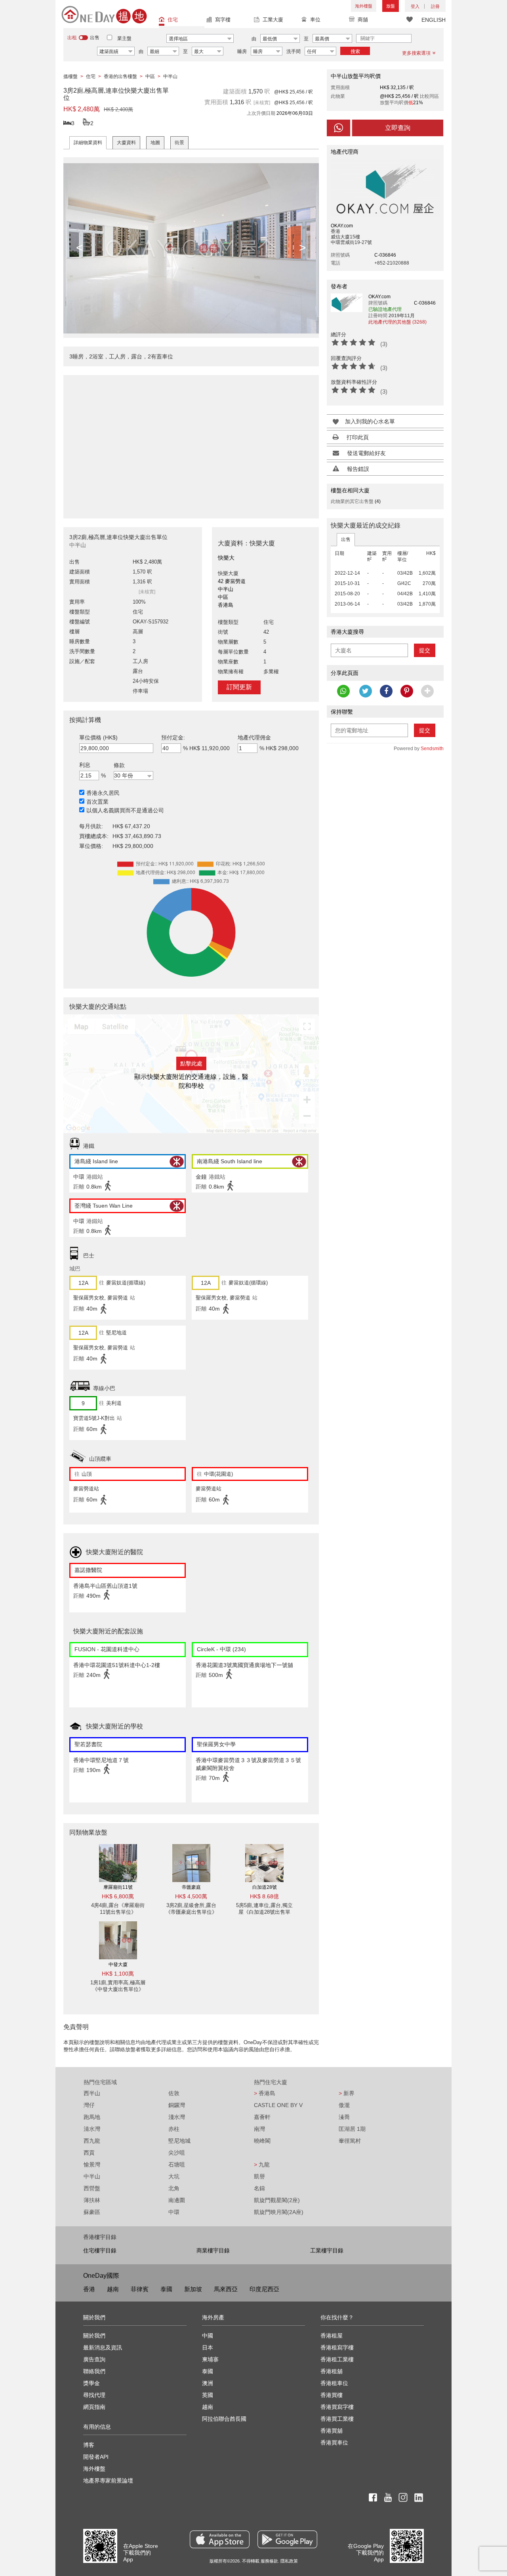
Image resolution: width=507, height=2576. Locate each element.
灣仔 (89, 2105)
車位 (315, 20)
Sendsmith (432, 749)
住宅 (173, 20)
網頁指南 (94, 2407)
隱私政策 (289, 2561)
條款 (119, 765)
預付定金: (173, 737)
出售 (346, 539)
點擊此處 (191, 1063)
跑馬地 (92, 2117)
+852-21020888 (392, 263)
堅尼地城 (179, 2141)
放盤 (391, 6)
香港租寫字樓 (337, 2347)
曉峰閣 (262, 2141)
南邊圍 (177, 2200)
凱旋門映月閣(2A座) (279, 2212)
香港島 (265, 2093)
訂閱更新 (239, 687)
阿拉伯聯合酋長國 (224, 2419)
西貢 (89, 2153)
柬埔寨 (210, 2359)
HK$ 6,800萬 (118, 1896)
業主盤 (124, 38)
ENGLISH (434, 20)
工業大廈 (273, 20)
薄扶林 (92, 2200)
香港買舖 (332, 2431)
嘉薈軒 (262, 2117)
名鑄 (259, 2188)
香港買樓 (332, 2395)
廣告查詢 (94, 2359)
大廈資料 (126, 143)
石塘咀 (177, 2164)
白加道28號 (265, 1887)
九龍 (262, 2164)
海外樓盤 (364, 6)
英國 (208, 2395)
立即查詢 (398, 128)
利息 (85, 765)
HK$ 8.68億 (264, 1896)
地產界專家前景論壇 (108, 2481)
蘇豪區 (92, 2212)
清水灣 (92, 2129)
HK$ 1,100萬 (118, 1974)
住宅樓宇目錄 (100, 2250)
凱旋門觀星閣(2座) (277, 2200)
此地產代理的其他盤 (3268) (397, 322)
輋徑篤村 (350, 2141)
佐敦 (174, 2093)
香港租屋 (332, 2336)
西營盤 (92, 2188)
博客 (89, 2445)
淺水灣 (177, 2117)
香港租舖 (332, 2371)
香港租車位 (334, 2383)
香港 (89, 2289)
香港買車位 (334, 2443)
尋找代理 (94, 2395)
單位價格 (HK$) (98, 737)
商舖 (363, 20)
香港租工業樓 (337, 2359)
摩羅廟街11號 (118, 1887)
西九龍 (92, 2141)
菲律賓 (140, 2289)
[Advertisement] (191, 442)
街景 (179, 143)
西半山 (92, 2093)
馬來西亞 (226, 2289)
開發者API (96, 2457)
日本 (208, 2347)
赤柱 (174, 2129)
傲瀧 (344, 2105)
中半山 (92, 2176)
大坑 (174, 2176)
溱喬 (344, 2117)
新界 (347, 2093)
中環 (174, 2212)
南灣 (259, 2129)
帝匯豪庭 (191, 1887)
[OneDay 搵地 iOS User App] (220, 2539)
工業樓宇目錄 (327, 2250)
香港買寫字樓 (337, 2407)
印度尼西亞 (264, 2289)
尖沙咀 (177, 2153)
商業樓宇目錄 (213, 2250)
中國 (208, 2336)
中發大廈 (118, 1964)
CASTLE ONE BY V (278, 2105)
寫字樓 (223, 20)
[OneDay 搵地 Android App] (287, 2539)
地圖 (155, 143)
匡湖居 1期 (352, 2129)
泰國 (166, 2289)
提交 (425, 650)
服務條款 (269, 2561)
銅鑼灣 (177, 2105)
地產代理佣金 (254, 737)
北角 (174, 2188)
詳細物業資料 (88, 143)
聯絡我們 (94, 2371)
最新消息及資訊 (103, 2347)
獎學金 (91, 2383)
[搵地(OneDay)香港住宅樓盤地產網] (104, 14)
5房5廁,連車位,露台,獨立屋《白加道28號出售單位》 (264, 1912)
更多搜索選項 (416, 53)
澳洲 (208, 2383)
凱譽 (259, 2176)
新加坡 (193, 2289)
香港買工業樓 (337, 2419)
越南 (113, 2289)
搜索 (355, 51)
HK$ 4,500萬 (191, 1896)
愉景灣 (92, 2164)
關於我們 (94, 2336)
